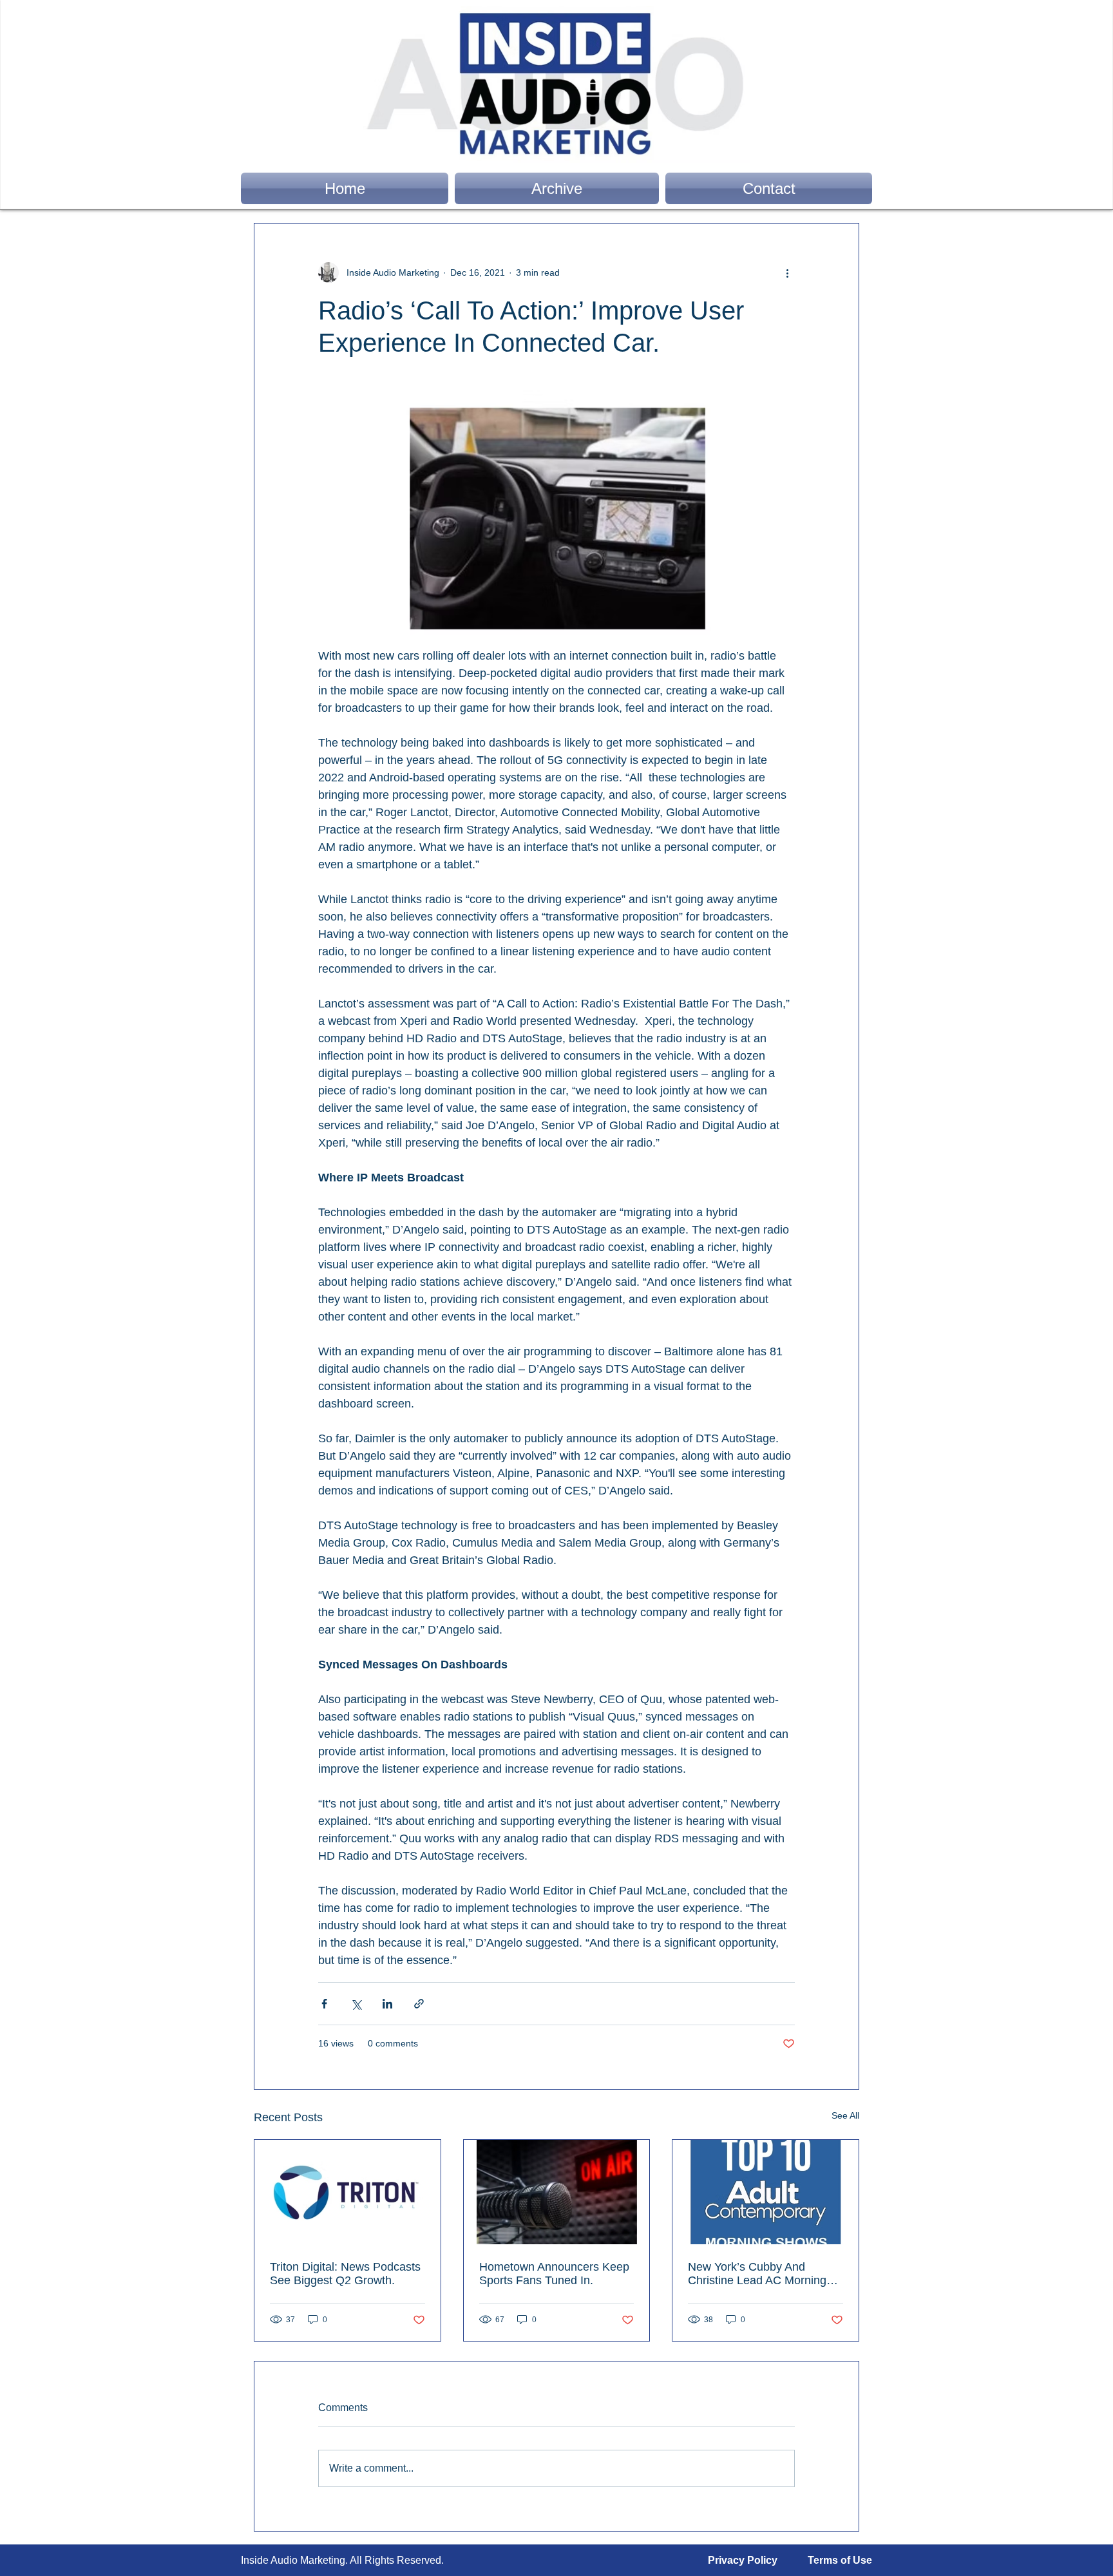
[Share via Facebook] (324, 2004)
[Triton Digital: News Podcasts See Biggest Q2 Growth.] (347, 2192)
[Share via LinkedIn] (387, 2004)
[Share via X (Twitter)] (356, 2004)
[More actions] (787, 272)
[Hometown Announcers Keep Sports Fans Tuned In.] (557, 2192)
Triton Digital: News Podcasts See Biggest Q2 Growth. (345, 2274)
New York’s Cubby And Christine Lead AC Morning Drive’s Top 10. (757, 2274)
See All (845, 2115)
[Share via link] (419, 2004)
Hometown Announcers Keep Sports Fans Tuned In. (554, 2274)
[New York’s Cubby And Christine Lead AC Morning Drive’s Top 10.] (766, 2192)
